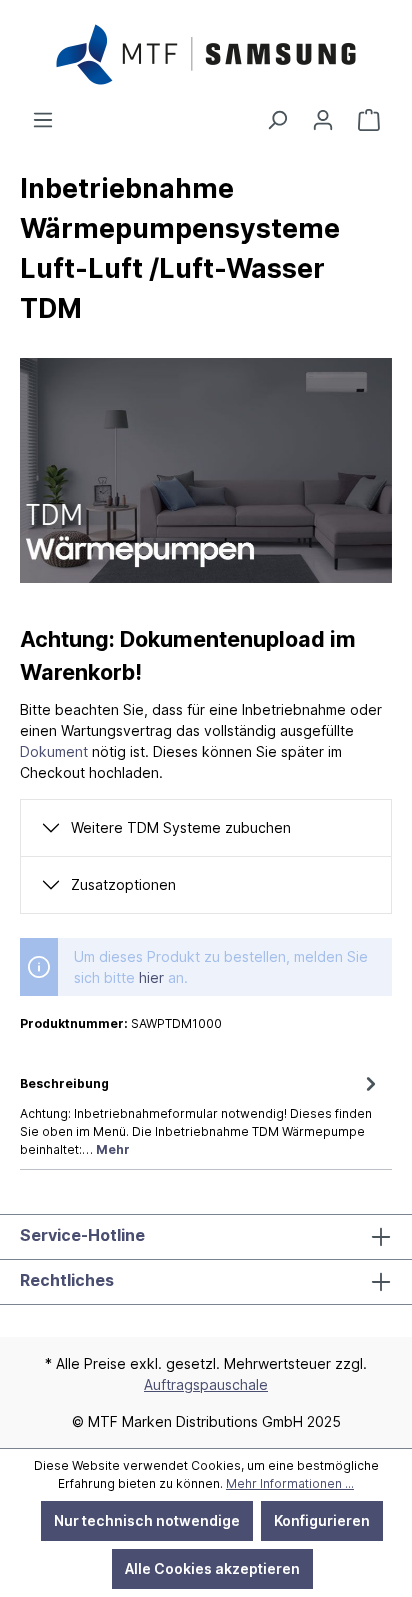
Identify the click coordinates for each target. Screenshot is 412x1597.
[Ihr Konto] (323, 120)
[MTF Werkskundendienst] (369, 120)
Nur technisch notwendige (147, 1520)
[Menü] (43, 120)
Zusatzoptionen (123, 884)
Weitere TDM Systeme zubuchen (181, 827)
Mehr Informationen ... (290, 1483)
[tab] (201, 1114)
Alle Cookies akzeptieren (212, 1568)
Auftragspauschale (206, 1384)
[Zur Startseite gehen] (206, 54)
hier (151, 977)
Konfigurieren (322, 1520)
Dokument (54, 751)
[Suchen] (277, 120)
